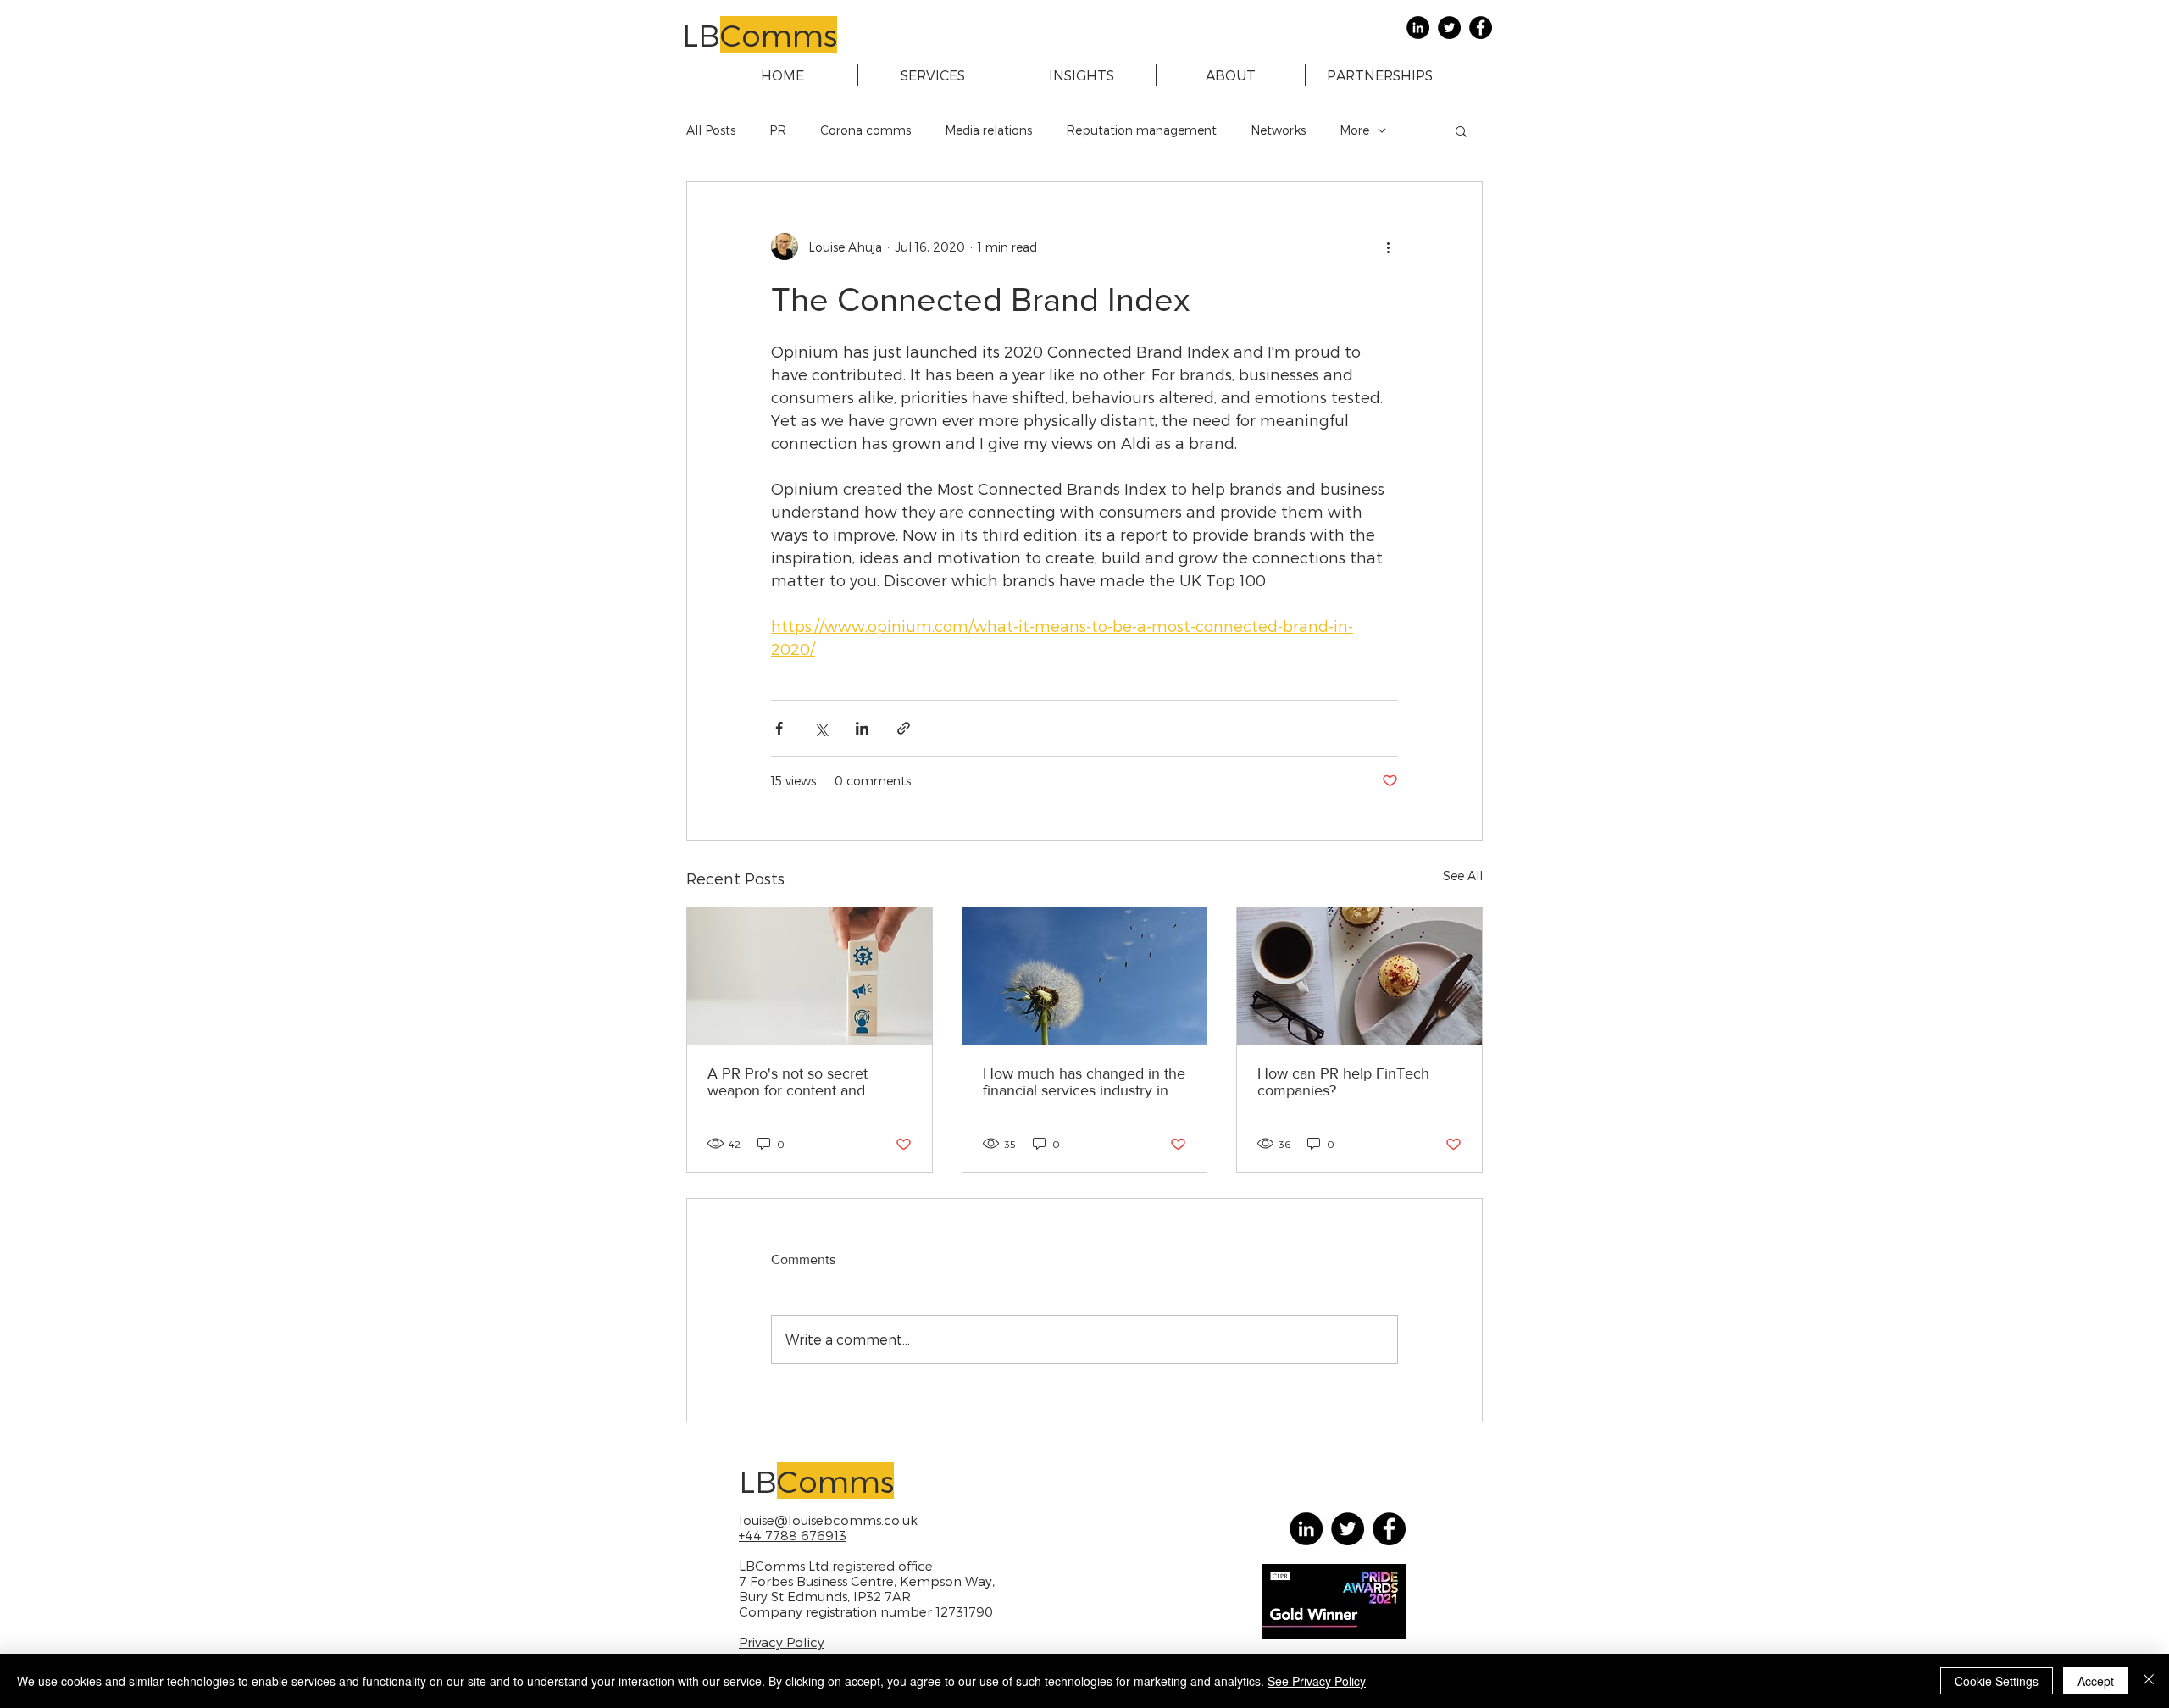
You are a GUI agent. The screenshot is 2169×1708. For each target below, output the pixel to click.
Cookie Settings (1997, 1681)
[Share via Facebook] (779, 728)
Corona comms (865, 130)
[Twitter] (1449, 28)
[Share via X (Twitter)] (821, 728)
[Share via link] (904, 728)
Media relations (988, 130)
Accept (2096, 1681)
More (1354, 130)
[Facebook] (1481, 28)
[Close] (2149, 1681)
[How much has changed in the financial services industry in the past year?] (1085, 976)
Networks (1278, 130)
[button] (1461, 130)
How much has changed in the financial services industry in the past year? (1084, 1082)
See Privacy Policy (1317, 1681)
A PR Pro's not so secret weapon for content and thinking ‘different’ (788, 1082)
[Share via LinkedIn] (862, 728)
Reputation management (1141, 130)
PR (778, 130)
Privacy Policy (782, 1642)
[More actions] (1388, 247)
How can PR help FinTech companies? (1343, 1082)
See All (1463, 876)
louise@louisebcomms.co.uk (828, 1520)
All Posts (711, 130)
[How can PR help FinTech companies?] (1359, 976)
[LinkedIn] (1418, 28)
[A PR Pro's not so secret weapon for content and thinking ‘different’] (810, 976)
